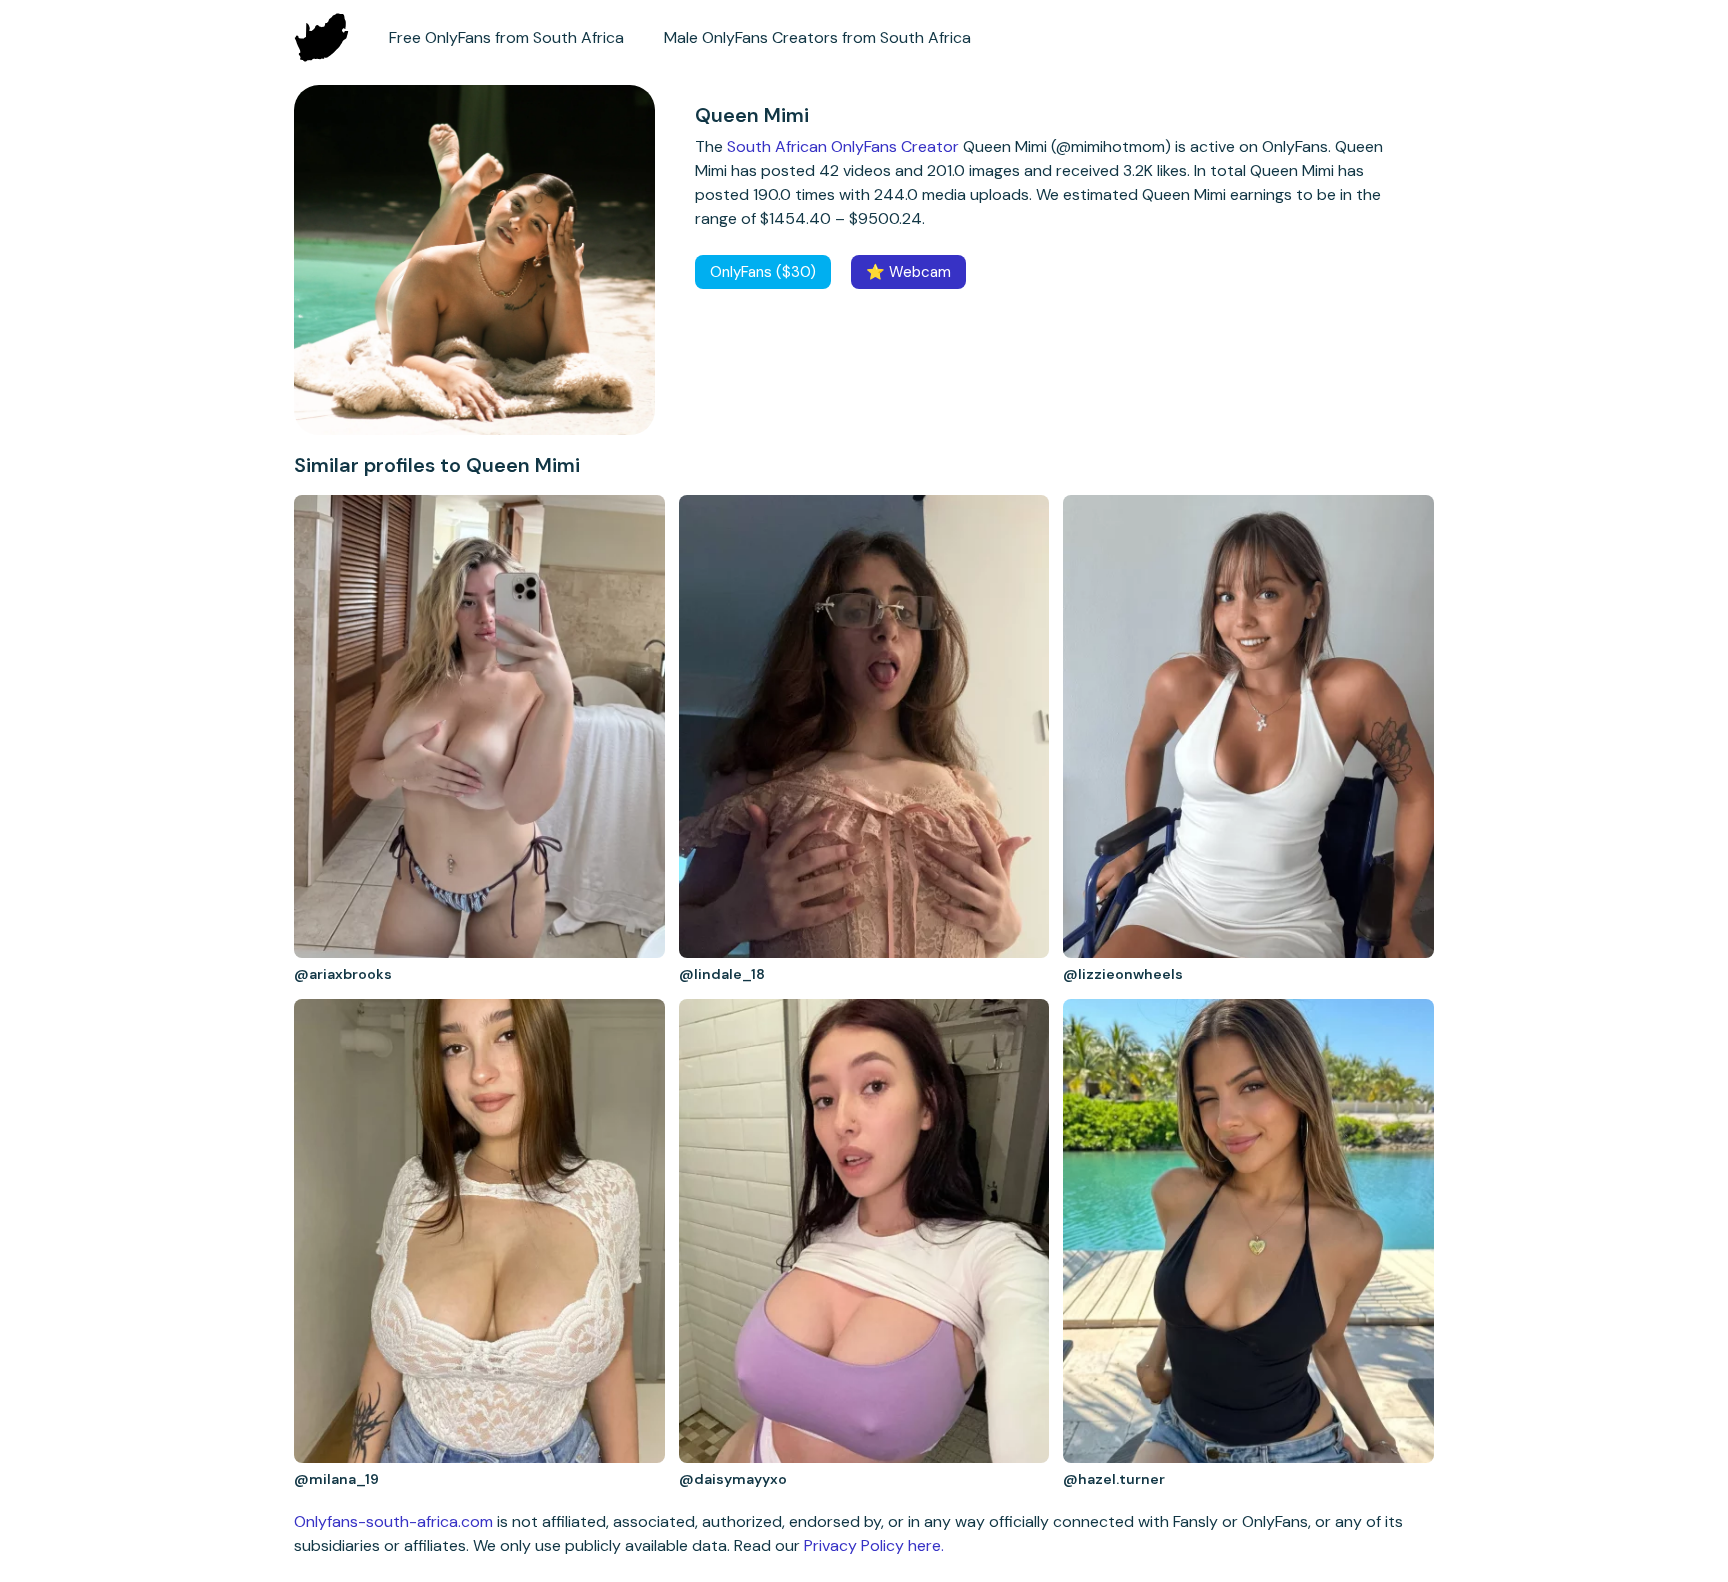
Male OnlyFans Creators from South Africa (817, 37)
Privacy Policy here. (874, 1545)
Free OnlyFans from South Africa (506, 37)
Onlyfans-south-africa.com (393, 1521)
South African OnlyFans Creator (843, 146)
